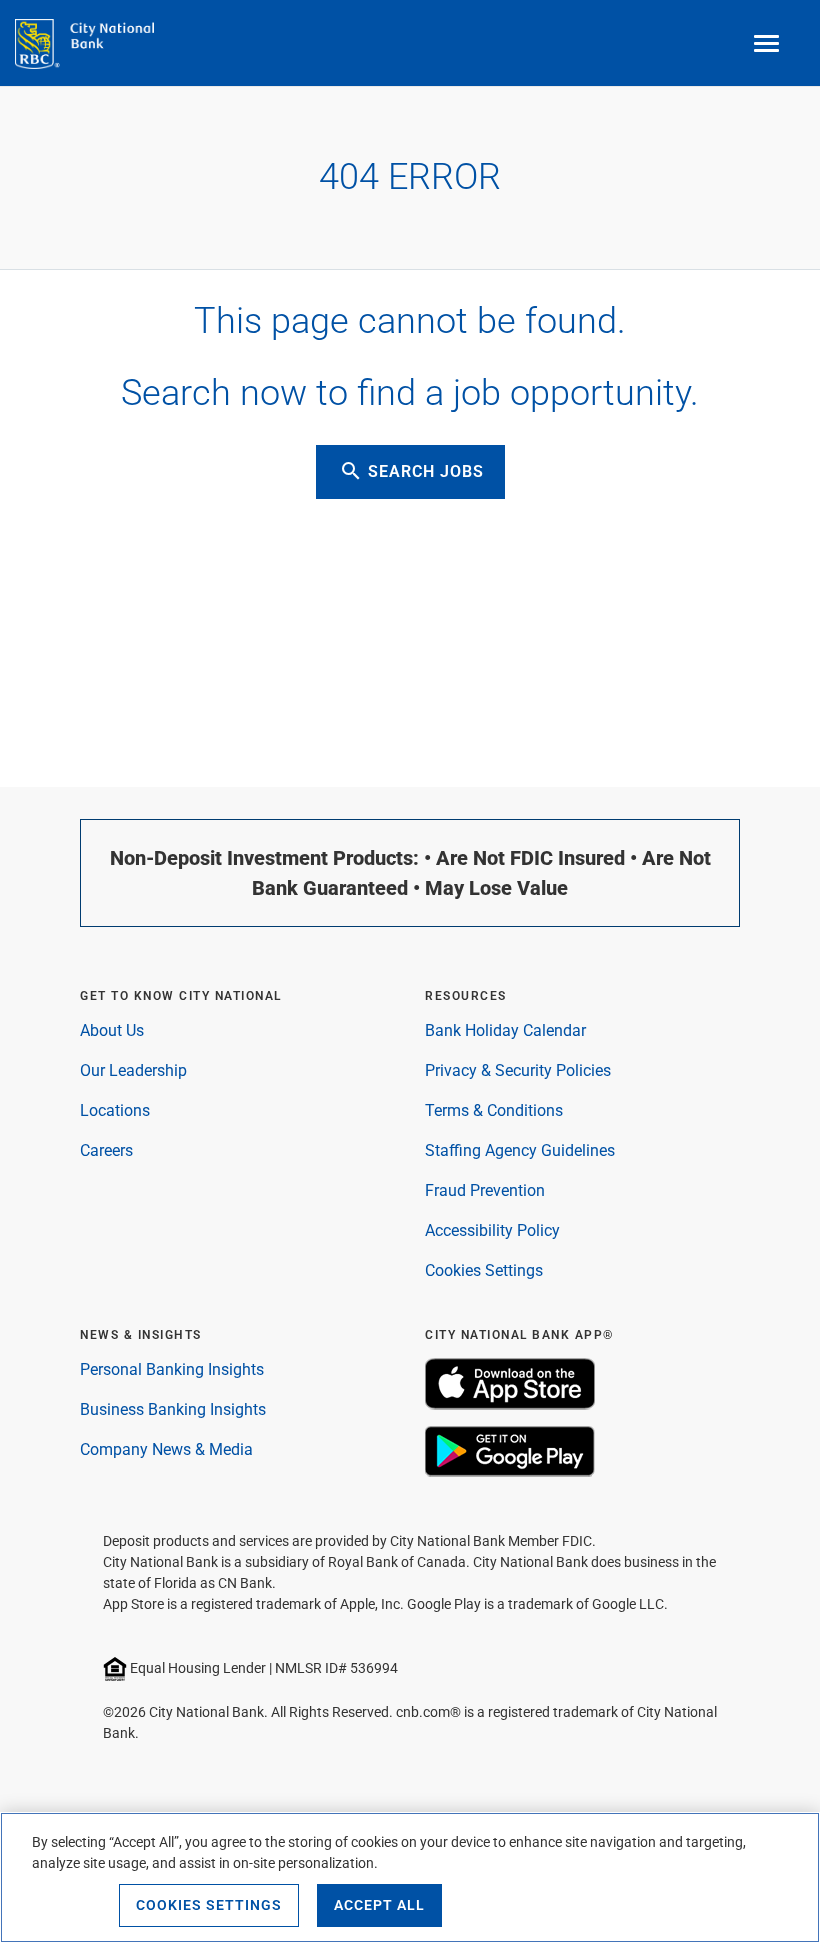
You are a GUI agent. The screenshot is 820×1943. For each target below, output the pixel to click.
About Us (112, 1030)
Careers (106, 1150)
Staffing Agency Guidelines (520, 1150)
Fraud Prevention (485, 1190)
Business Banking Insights (173, 1409)
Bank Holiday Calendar (505, 1030)
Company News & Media (166, 1449)
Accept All (379, 1905)
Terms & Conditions (494, 1110)
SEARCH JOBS (411, 471)
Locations (115, 1110)
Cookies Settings (484, 1270)
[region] (410, 1877)
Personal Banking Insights (172, 1369)
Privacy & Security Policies (518, 1070)
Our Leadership (133, 1070)
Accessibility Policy (492, 1230)
